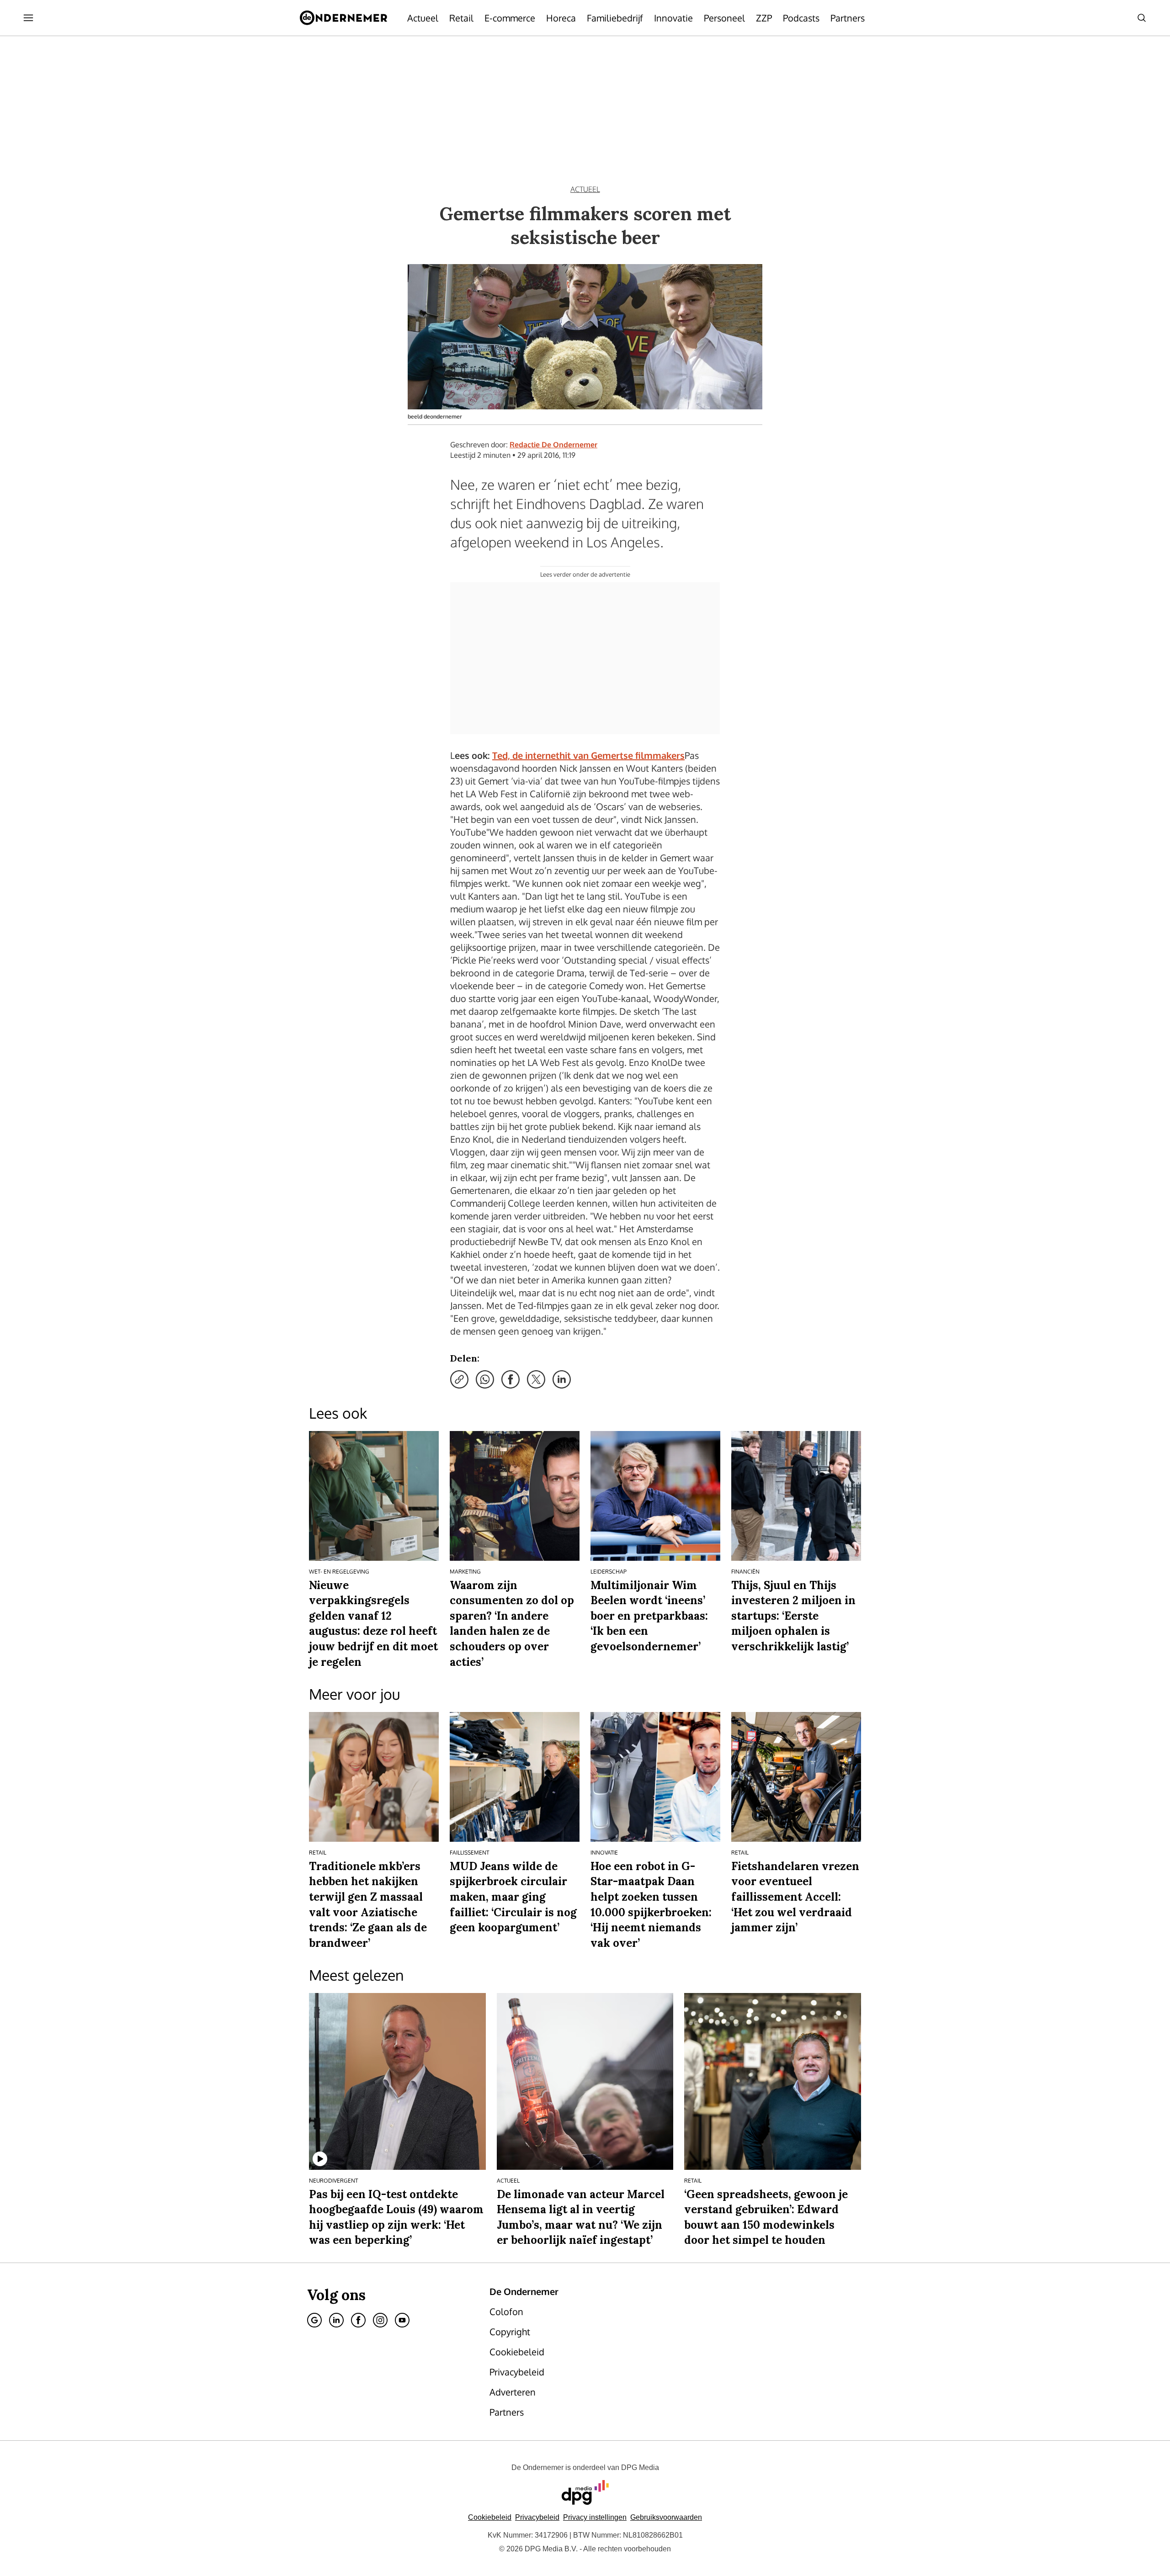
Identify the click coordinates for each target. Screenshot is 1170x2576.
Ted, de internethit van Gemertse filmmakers (588, 755)
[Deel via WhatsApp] (485, 1379)
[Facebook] (358, 2320)
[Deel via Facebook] (511, 1379)
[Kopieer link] (459, 1379)
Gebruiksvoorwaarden (666, 2517)
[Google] (314, 2320)
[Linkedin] (336, 2320)
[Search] (1142, 18)
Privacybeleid (537, 2517)
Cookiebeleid (490, 2517)
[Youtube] (402, 2320)
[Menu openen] (28, 18)
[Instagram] (380, 2320)
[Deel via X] (536, 1379)
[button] (595, 2517)
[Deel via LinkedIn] (562, 1379)
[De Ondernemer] (343, 18)
